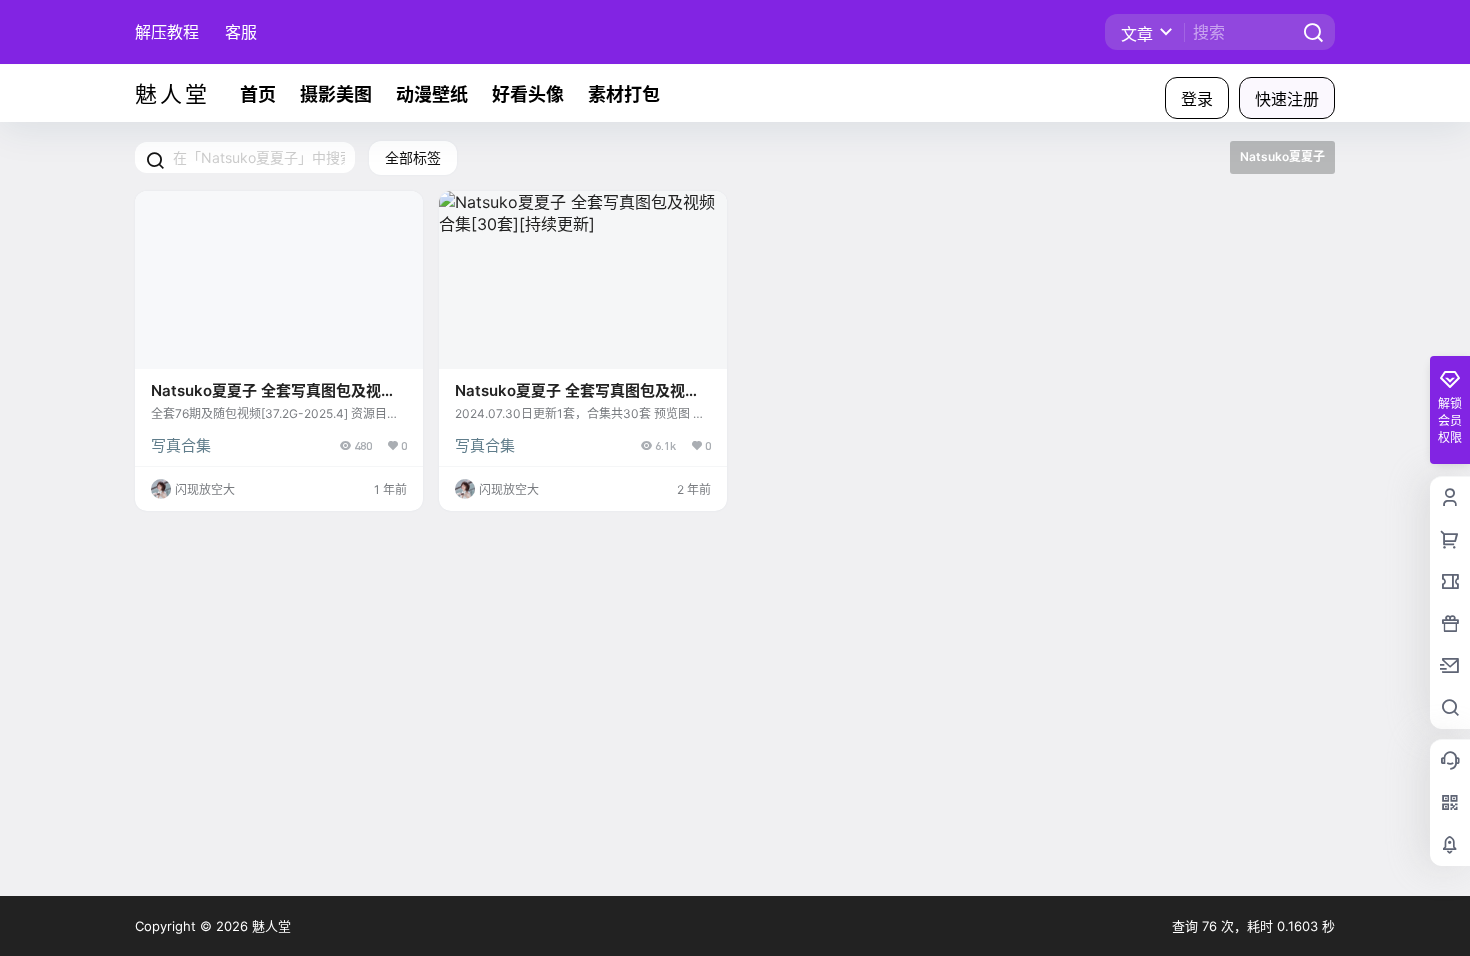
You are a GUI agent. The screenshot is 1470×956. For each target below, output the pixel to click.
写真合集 (181, 445)
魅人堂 (269, 926)
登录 (1197, 99)
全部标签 (413, 157)
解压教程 (167, 32)
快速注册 (1287, 99)
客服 (241, 32)
